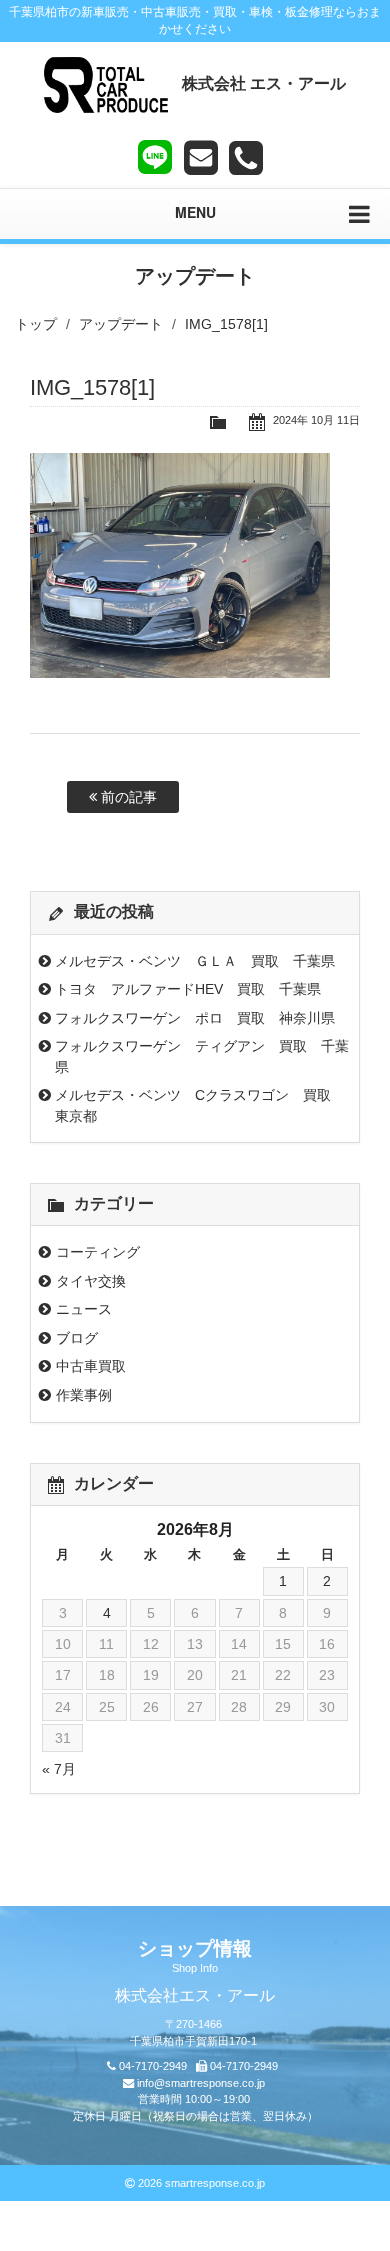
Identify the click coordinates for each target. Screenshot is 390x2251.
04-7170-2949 (153, 2066)
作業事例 (84, 1395)
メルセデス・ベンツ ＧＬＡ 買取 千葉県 (195, 961)
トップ (36, 324)
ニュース (84, 1309)
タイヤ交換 (91, 1281)
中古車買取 (91, 1366)
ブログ (77, 1338)
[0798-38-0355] (246, 158)
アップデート (121, 324)
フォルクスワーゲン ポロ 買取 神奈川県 (195, 1018)
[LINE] (155, 153)
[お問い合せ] (201, 158)
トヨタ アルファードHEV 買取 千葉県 (188, 989)
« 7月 (59, 1769)
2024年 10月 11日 (316, 420)
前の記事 (127, 797)
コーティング (98, 1252)
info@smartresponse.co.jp (201, 2083)
